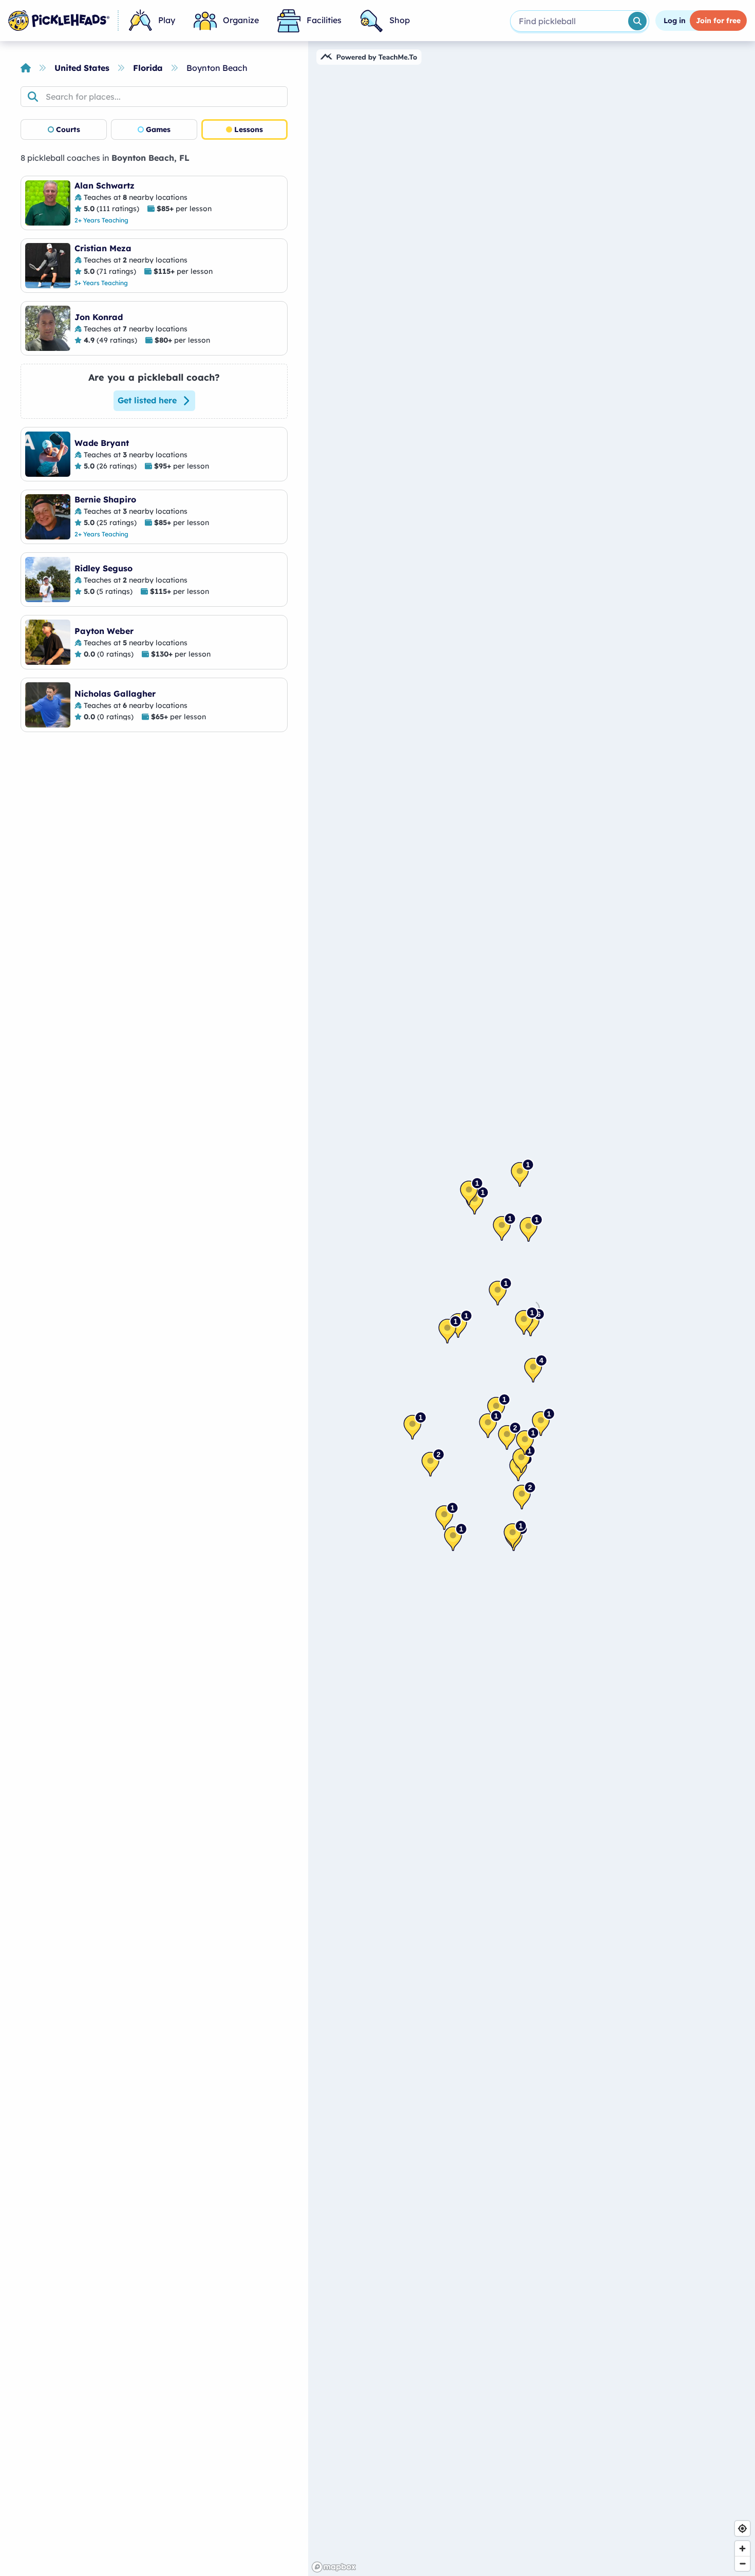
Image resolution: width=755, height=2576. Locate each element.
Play (167, 20)
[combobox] (568, 21)
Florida (148, 68)
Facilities (324, 20)
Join (718, 21)
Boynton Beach (217, 68)
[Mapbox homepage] (334, 2567)
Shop (400, 20)
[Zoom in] (742, 2549)
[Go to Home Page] (59, 21)
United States (82, 68)
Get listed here (147, 400)
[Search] (637, 21)
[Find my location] (742, 2528)
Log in (675, 21)
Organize (241, 20)
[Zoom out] (742, 2563)
